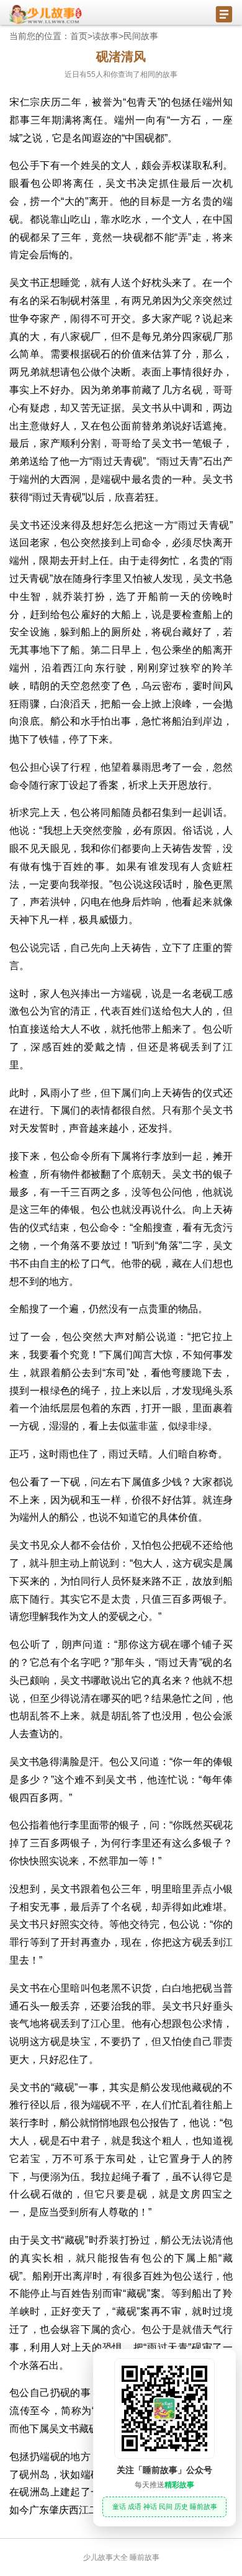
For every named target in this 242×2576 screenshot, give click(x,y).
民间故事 (141, 36)
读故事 (105, 36)
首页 (79, 36)
